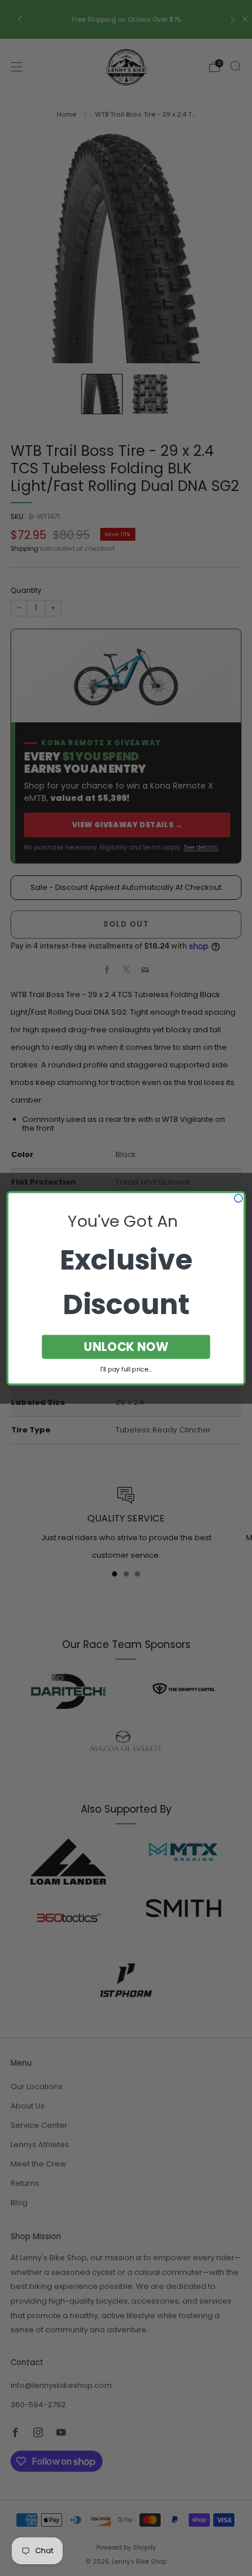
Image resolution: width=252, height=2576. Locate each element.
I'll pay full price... (126, 1369)
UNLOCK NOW (126, 1347)
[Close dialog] (239, 1198)
